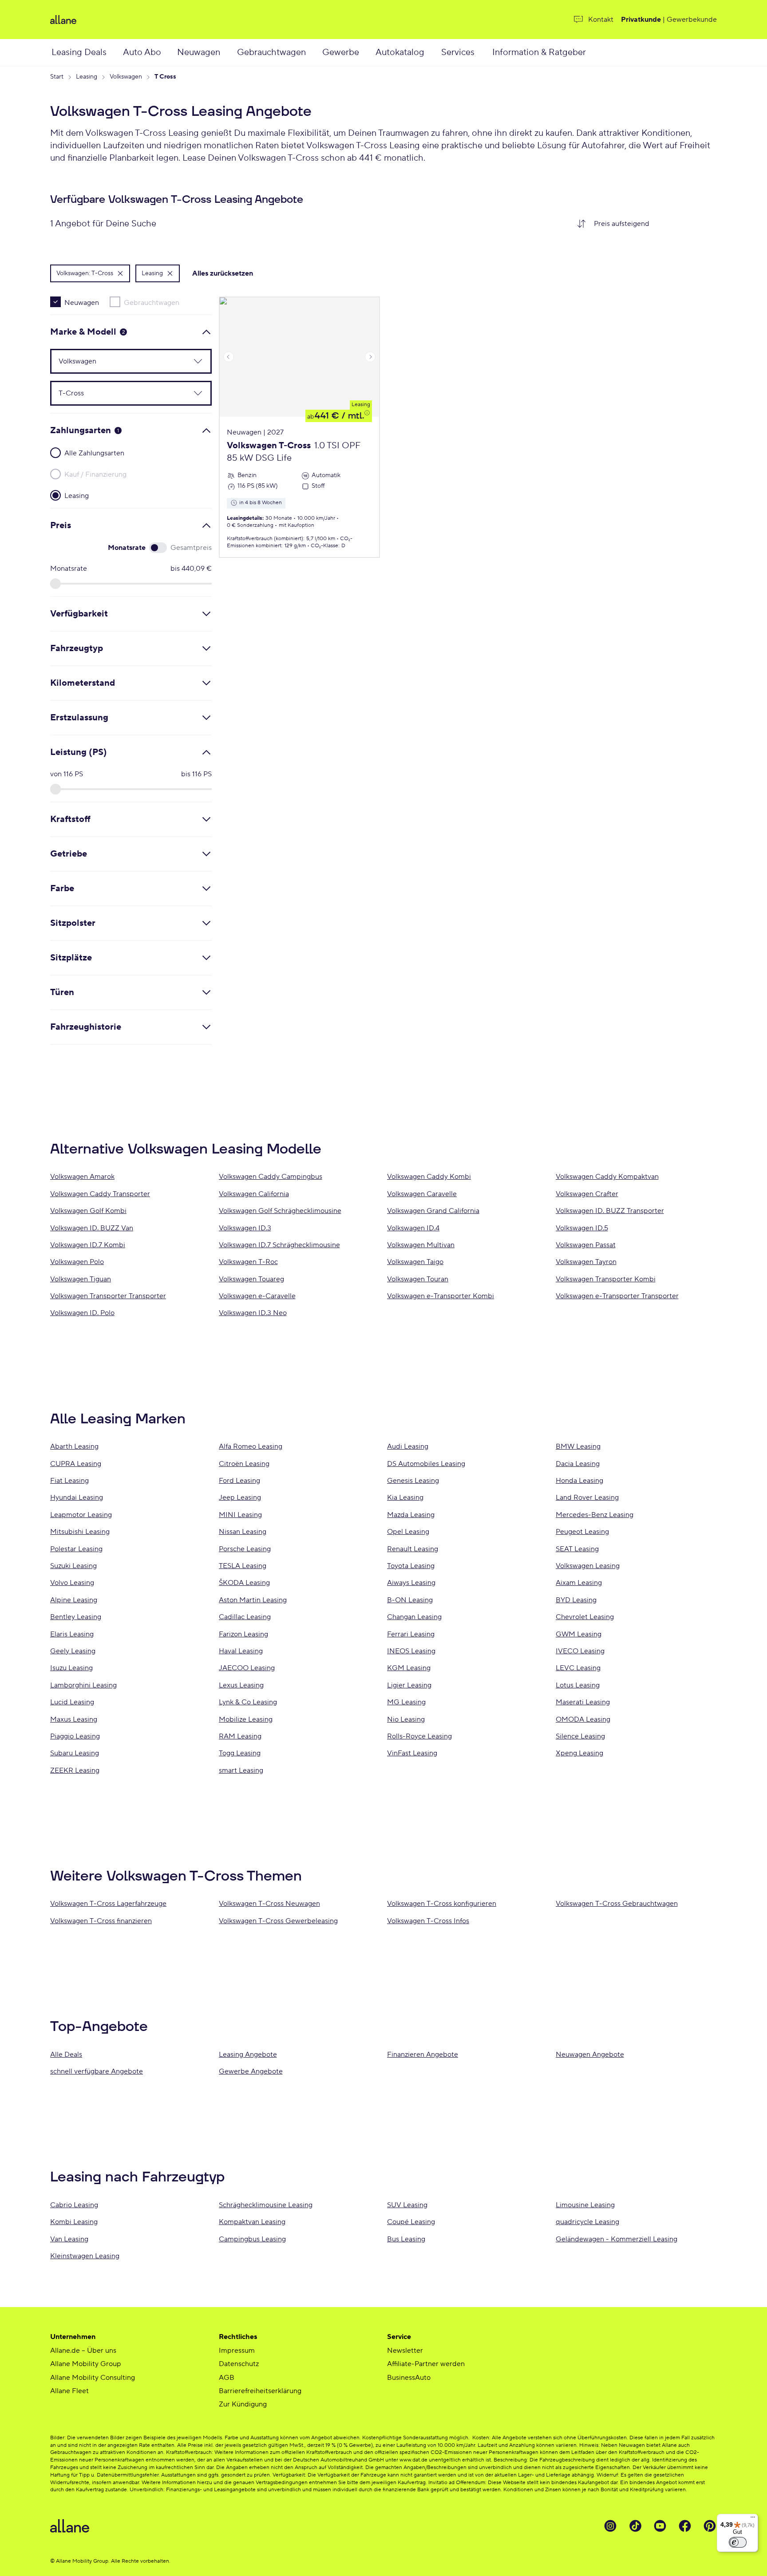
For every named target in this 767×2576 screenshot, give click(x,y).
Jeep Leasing (240, 1497)
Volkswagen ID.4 (413, 1228)
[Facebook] (685, 2526)
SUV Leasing (407, 2205)
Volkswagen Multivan (421, 1245)
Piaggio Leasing (75, 1736)
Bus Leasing (406, 2239)
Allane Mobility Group (86, 2364)
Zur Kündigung (243, 2404)
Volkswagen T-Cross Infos (428, 1921)
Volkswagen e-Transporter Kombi (441, 1296)
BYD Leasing (576, 1600)
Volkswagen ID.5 (582, 1228)
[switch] (738, 2542)
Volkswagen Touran (418, 1279)
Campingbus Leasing (252, 2239)
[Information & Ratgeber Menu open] (597, 52)
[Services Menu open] (484, 52)
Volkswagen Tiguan (81, 1279)
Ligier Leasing (409, 1685)
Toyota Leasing (411, 1566)
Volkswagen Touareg (251, 1279)
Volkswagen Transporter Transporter (108, 1296)
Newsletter (405, 2351)
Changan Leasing (414, 1617)
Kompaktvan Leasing (252, 2222)
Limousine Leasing (585, 2205)
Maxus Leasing (74, 1719)
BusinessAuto (409, 2378)
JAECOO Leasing (247, 1668)
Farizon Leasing (243, 1634)
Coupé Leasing (411, 2222)
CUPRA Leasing (76, 1464)
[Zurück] (229, 357)
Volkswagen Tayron (586, 1262)
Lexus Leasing (241, 1685)
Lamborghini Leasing (83, 1685)
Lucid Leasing (72, 1702)
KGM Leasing (409, 1668)
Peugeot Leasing (582, 1532)
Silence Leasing (580, 1736)
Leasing (361, 405)
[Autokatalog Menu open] (435, 52)
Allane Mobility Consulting (93, 2378)
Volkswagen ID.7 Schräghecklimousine (279, 1245)
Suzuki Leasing (73, 1566)
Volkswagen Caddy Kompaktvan (607, 1177)
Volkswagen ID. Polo (82, 1313)
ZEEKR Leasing (75, 1770)
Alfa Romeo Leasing (251, 1446)
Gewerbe (341, 52)
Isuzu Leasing (71, 1668)
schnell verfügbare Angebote (97, 2071)
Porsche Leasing (245, 1549)
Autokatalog (400, 52)
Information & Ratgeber (539, 52)
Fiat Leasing (69, 1481)
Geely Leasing (73, 1651)
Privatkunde (641, 20)
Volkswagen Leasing (588, 1566)
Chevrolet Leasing (585, 1617)
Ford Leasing (239, 1481)
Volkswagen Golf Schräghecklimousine (280, 1211)
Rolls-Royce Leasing (419, 1736)
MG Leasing (406, 1702)
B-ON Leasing (410, 1600)
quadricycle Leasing (587, 2222)
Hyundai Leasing (77, 1497)
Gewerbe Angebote (251, 2071)
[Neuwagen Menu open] (230, 52)
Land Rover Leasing (587, 1497)
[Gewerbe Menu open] (368, 52)
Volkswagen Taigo (415, 1262)
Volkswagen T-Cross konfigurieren (442, 1904)
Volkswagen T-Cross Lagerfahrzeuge (108, 1904)
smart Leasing (241, 1770)
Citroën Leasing (244, 1464)
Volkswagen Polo (77, 1262)
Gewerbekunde (692, 20)
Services (458, 52)
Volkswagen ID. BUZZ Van (92, 1228)
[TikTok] (635, 2526)
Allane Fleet (69, 2391)
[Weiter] (370, 357)
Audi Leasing (408, 1446)
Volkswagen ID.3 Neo (253, 1313)
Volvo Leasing (72, 1583)
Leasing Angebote (248, 2054)
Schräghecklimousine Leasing (266, 2205)
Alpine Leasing (74, 1600)
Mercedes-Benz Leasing (595, 1515)
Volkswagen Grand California (433, 1211)
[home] (159, 20)
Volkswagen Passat (586, 1245)
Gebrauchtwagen (271, 52)
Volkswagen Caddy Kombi (429, 1177)
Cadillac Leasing (245, 1617)
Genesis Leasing (413, 1481)
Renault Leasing (413, 1549)
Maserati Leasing (583, 1702)
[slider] (55, 584)
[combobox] (652, 224)
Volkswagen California (254, 1194)
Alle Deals (66, 2054)
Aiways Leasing (411, 1583)
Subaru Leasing (75, 1753)
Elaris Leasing (72, 1634)
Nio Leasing (406, 1719)
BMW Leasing (578, 1446)
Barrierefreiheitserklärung (260, 2391)
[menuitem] (86, 52)
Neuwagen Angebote (590, 2054)
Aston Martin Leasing (253, 1600)
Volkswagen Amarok (82, 1177)
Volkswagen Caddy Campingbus (271, 1177)
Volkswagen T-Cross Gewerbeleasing (278, 1921)
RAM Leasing (240, 1736)
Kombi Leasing (74, 2222)
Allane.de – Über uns (83, 2351)
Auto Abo (142, 52)
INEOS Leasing (411, 1651)
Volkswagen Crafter (587, 1194)
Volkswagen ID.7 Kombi (88, 1245)
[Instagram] (610, 2526)
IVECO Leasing (580, 1651)
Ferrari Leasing (411, 1634)
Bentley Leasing (76, 1617)
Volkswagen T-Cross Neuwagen (269, 1904)
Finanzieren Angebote (423, 2054)
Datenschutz (239, 2364)
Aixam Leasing (579, 1583)
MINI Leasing (240, 1515)
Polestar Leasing (76, 1549)
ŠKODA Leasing (244, 1583)
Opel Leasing (408, 1532)
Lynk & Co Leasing (248, 1702)
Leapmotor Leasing (81, 1515)
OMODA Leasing (583, 1719)
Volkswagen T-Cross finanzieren (101, 1921)
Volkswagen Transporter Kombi (606, 1279)
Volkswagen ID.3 (245, 1228)
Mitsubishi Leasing (80, 1532)
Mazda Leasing (411, 1515)
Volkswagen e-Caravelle (257, 1296)
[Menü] (753, 2519)
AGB (227, 2378)
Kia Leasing (405, 1497)
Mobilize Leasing (246, 1719)
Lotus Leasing (578, 1685)
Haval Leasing (241, 1651)
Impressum (237, 2351)
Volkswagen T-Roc (248, 1262)
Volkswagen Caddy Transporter (100, 1194)
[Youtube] (660, 2526)
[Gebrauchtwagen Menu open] (316, 52)
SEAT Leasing (577, 1549)
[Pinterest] (710, 2526)
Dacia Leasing (578, 1464)
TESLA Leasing (243, 1566)
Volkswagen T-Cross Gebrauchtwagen (617, 1904)
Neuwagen (199, 52)
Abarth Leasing (74, 1446)
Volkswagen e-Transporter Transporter (617, 1296)
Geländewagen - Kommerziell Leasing (617, 2239)
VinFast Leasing (412, 1753)
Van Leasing (69, 2239)
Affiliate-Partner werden (426, 2364)
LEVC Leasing (578, 1668)
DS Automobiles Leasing (426, 1464)
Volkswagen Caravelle (422, 1194)
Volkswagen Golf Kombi (88, 1211)
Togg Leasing (240, 1753)
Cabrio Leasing (74, 2205)
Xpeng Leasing (579, 1753)
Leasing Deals (79, 52)
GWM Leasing (579, 1634)
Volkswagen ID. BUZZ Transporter (610, 1211)
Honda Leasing (579, 1481)
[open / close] (193, 361)
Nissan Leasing (243, 1532)
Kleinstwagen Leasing (85, 2256)
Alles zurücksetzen (223, 273)
